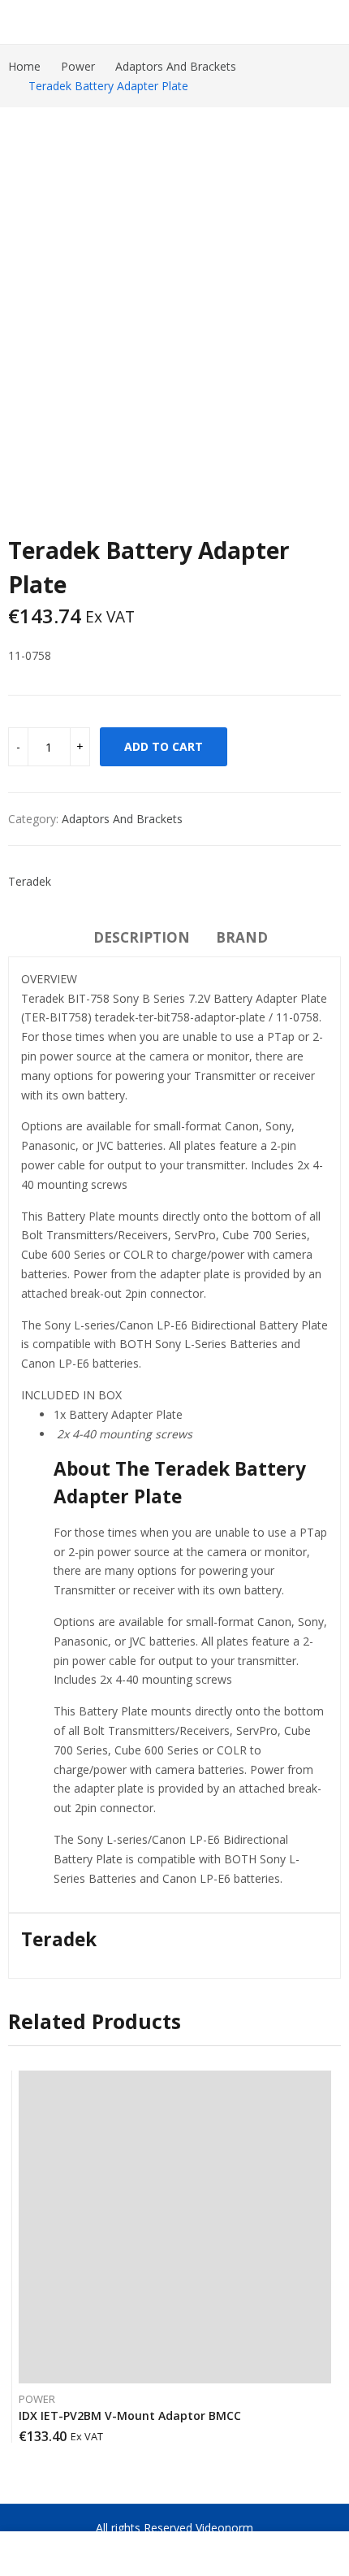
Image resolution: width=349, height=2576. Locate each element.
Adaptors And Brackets (122, 819)
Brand (242, 937)
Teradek (30, 881)
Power (37, 2399)
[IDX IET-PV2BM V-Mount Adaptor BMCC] (175, 2227)
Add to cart (164, 746)
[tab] (142, 940)
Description (142, 937)
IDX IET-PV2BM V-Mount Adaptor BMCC (130, 2416)
